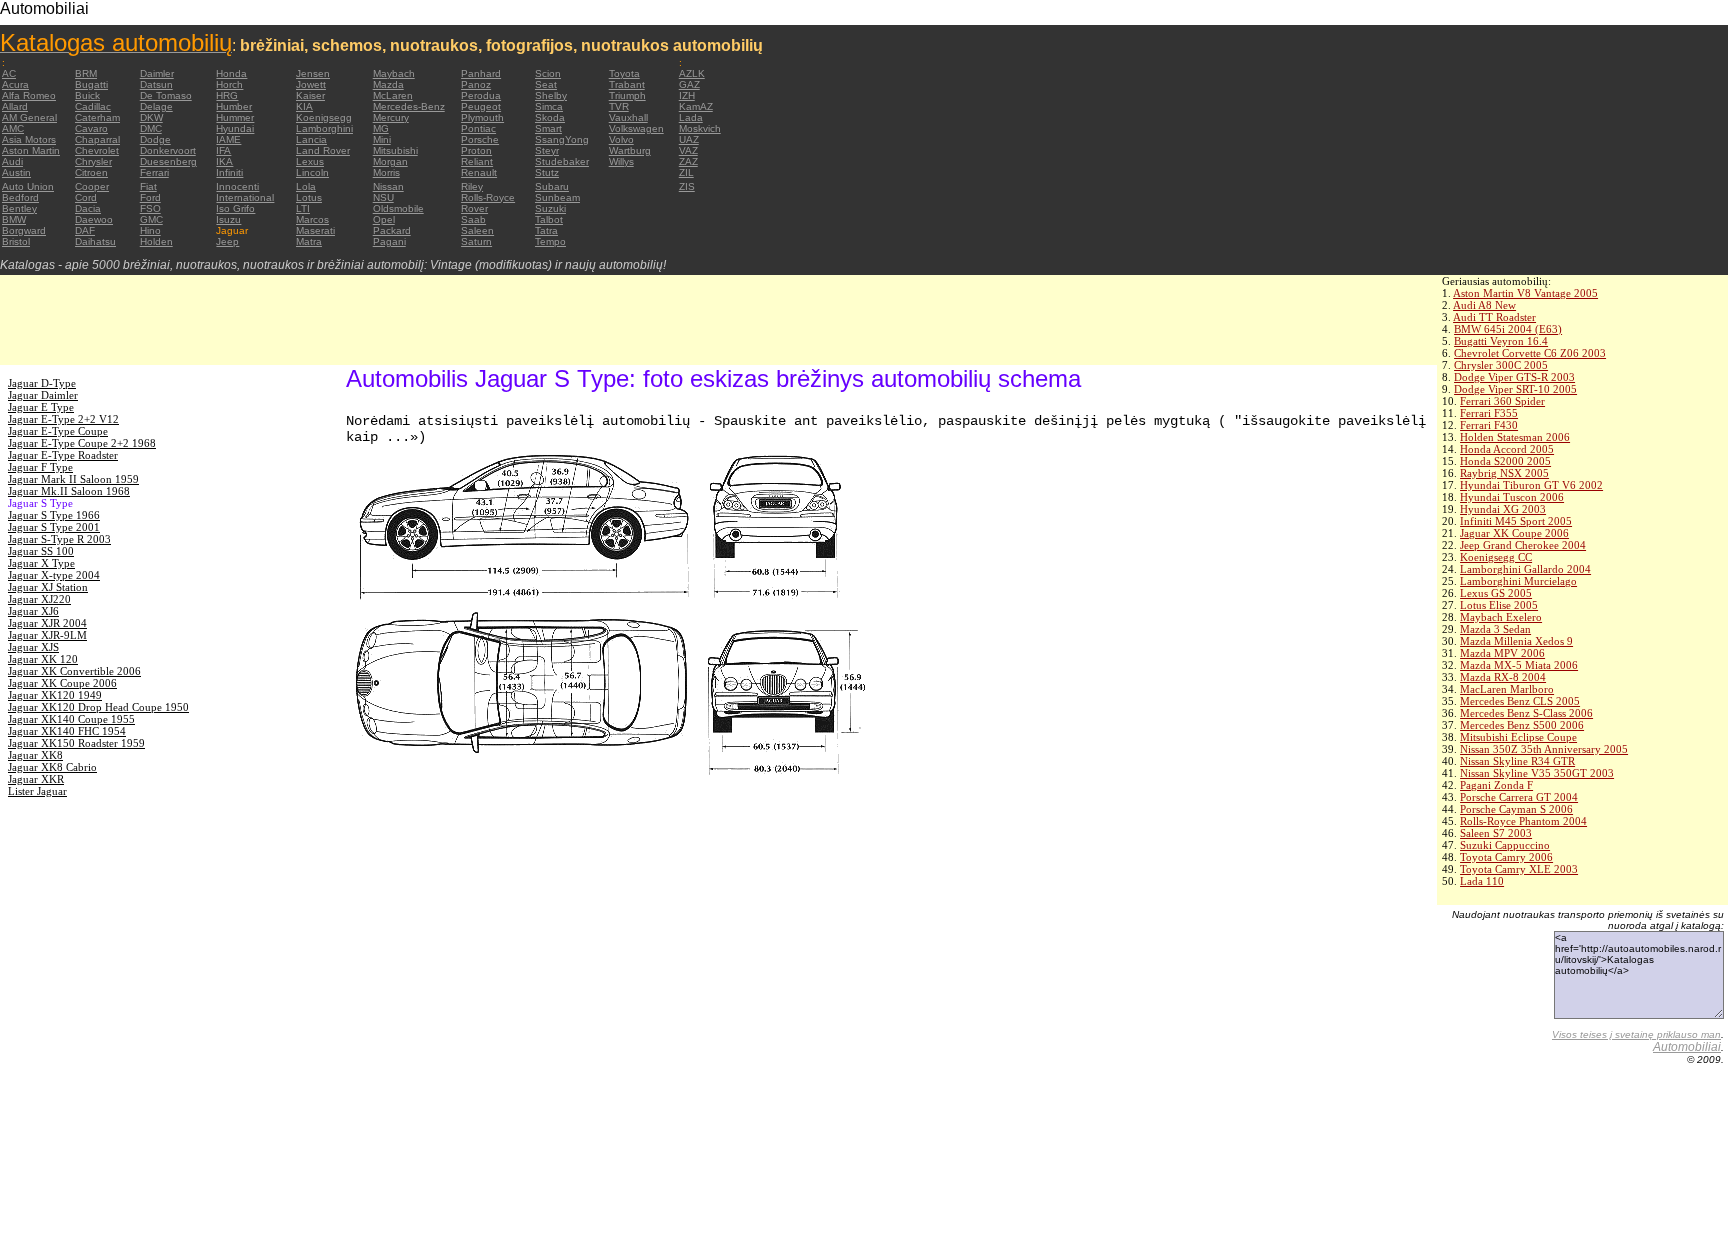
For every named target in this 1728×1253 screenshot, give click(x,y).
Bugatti (91, 84)
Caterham (97, 117)
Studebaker (562, 161)
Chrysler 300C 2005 (1501, 365)
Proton (476, 150)
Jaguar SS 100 (41, 551)
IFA (223, 150)
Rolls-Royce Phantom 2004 (1523, 821)
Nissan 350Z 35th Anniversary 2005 (1544, 749)
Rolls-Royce (488, 197)
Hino (150, 230)
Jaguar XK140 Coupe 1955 (71, 719)
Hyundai (235, 128)
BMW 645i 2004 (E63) (1508, 329)
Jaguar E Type (41, 407)
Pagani (389, 241)
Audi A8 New (1484, 305)
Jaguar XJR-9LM (47, 635)
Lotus (309, 197)
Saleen (477, 230)
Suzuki (550, 208)
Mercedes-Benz (409, 106)
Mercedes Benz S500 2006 (1522, 725)
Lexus (310, 161)
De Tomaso (166, 95)
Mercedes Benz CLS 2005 (1520, 701)
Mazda (388, 84)
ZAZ (688, 161)
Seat (546, 84)
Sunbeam (557, 197)
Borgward (24, 230)
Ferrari (154, 172)
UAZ (689, 139)
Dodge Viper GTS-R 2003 (1514, 377)
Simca (549, 106)
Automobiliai (1687, 1047)
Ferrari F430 (1489, 425)
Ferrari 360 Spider (1502, 401)
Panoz (476, 84)
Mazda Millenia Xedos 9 (1516, 641)
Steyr (547, 150)
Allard (15, 106)
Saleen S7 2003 (1496, 833)
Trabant (627, 84)
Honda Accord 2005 (1507, 449)
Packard (392, 230)
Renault (479, 172)
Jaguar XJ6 (33, 611)
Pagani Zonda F (1496, 785)
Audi (12, 161)
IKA (224, 161)
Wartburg (630, 150)
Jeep (227, 241)
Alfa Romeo (29, 95)
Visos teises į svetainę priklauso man (1636, 1034)
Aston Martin (31, 150)
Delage (156, 106)
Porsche (480, 139)
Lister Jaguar (37, 791)
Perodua (481, 95)
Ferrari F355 (1489, 413)
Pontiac (478, 128)
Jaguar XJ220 (39, 599)
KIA (304, 106)
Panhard (481, 73)
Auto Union (28, 186)
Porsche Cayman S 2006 (1516, 809)
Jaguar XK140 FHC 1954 (67, 731)
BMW (14, 219)
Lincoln (312, 172)
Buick (87, 95)
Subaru (552, 186)
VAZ (688, 150)
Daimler (157, 73)
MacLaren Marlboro (1507, 689)
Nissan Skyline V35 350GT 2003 (1537, 773)
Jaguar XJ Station (48, 587)
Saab (473, 219)
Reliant (477, 161)
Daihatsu (95, 241)
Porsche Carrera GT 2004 (1519, 797)
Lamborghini (324, 128)
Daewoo (94, 219)
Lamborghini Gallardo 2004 (1525, 569)
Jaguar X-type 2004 (54, 575)
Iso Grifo (235, 208)
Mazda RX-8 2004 (1503, 677)
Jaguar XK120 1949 (55, 695)
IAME (228, 139)
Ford (150, 197)
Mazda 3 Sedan (1495, 629)
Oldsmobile (398, 208)
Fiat (148, 186)
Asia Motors (29, 139)
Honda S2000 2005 (1505, 461)
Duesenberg (168, 161)
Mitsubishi (395, 150)
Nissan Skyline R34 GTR (1517, 761)
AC (9, 73)
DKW (151, 117)
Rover (474, 208)
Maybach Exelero (1501, 617)
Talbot (549, 219)
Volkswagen (636, 128)
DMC (151, 128)
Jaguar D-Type (42, 383)
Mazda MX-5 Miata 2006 (1519, 665)
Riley (472, 186)
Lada (691, 117)
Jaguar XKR (36, 779)
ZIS (687, 186)
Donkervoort (168, 150)
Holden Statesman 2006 (1515, 437)
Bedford (20, 197)
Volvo (621, 139)
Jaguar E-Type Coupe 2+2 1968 (82, 443)
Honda (231, 73)
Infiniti (229, 172)
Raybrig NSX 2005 (1504, 473)
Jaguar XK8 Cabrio (52, 767)
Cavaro (91, 128)
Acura (15, 84)
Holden (156, 241)
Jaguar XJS (33, 647)
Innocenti (237, 186)
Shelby (551, 95)
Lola (306, 186)
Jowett (311, 84)
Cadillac (93, 106)
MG (381, 128)
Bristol (16, 241)
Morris (386, 172)
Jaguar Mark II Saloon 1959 (73, 479)
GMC (151, 219)
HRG (227, 95)
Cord (86, 197)
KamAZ (696, 106)
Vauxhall (628, 117)
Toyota (624, 73)
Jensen (313, 73)
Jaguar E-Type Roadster (63, 455)
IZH (687, 95)
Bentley (19, 208)
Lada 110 (1482, 881)
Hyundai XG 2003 (1503, 509)
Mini (382, 139)
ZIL (686, 172)
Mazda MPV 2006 (1502, 653)
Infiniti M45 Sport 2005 (1516, 521)
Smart (548, 128)
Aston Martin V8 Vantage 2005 (1525, 293)
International (245, 197)
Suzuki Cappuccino (1505, 845)
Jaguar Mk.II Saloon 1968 (69, 491)
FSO (150, 208)
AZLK (692, 73)
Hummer (235, 117)
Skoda (550, 117)
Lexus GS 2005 (1496, 593)
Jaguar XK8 (35, 755)
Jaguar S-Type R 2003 (59, 539)
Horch (229, 84)
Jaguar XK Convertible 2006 (74, 671)
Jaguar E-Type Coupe (58, 431)
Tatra (546, 230)
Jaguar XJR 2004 (47, 623)
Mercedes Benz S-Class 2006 (1526, 713)
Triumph (627, 95)
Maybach (394, 73)
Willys (621, 161)
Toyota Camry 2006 (1506, 857)
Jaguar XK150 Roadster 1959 (76, 743)
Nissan (388, 186)
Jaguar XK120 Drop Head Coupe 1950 (98, 707)
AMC (13, 128)
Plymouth (482, 117)
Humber (234, 106)
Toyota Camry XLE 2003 (1519, 869)
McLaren (393, 95)
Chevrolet (97, 150)
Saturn (476, 241)
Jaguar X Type (41, 563)
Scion (548, 73)
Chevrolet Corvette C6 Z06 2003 (1530, 353)
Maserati (315, 230)
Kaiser (310, 95)
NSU (383, 197)
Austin (16, 172)
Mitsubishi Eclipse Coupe (1518, 737)
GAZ (689, 84)
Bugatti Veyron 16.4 (1501, 341)
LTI (303, 208)
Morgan (390, 161)
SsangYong (562, 139)
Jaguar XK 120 (43, 659)
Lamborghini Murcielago (1518, 581)
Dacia (88, 208)
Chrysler (93, 161)
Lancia (311, 139)
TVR (619, 106)
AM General (29, 117)
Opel (384, 219)
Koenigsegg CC (1496, 557)
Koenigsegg (324, 117)
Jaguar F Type (40, 467)
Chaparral (97, 139)
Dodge (155, 139)
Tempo (550, 241)
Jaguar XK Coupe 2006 (1514, 533)
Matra (309, 241)
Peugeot (481, 106)
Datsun (156, 84)
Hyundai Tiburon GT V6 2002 (1531, 485)
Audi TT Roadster (1494, 317)
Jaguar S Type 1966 (54, 515)
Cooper (92, 186)
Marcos (312, 219)
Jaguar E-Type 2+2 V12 (63, 419)
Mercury (391, 117)
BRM (86, 73)
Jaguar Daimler (43, 395)
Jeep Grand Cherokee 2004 (1523, 545)
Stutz (547, 172)
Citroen (91, 172)
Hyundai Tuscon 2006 (1512, 497)
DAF (85, 230)
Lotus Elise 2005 (1499, 605)
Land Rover (323, 150)
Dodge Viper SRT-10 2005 (1515, 389)
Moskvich (700, 128)
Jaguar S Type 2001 (54, 527)
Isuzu (228, 219)
